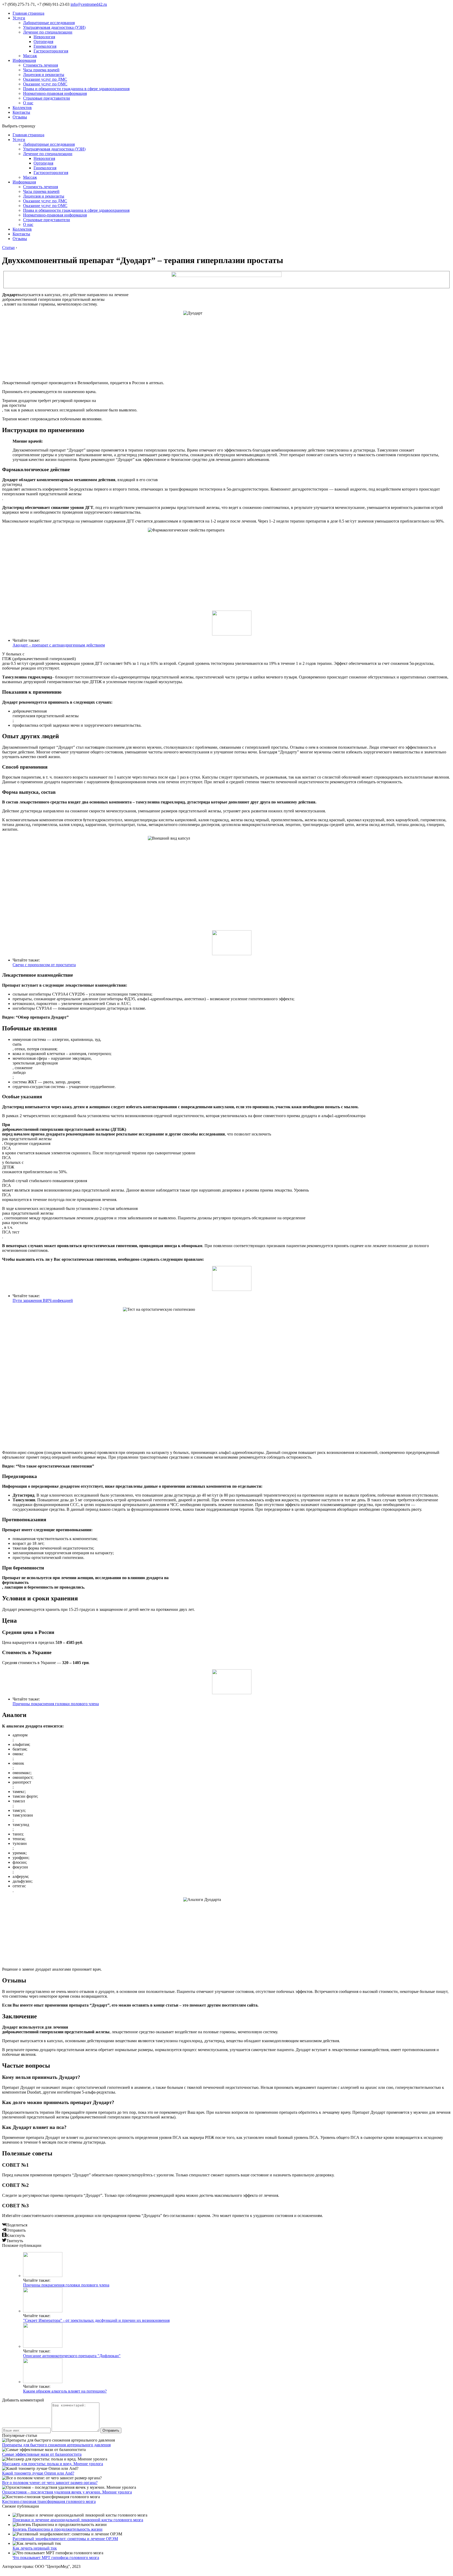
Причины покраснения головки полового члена (56, 1704)
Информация (24, 60)
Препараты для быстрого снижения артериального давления (56, 2445)
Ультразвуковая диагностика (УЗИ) (54, 27)
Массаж (30, 56)
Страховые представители (47, 98)
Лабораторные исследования (49, 23)
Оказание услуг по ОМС (45, 84)
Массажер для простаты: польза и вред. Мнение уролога (53, 2464)
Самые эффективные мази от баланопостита (42, 2454)
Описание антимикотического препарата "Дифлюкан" (72, 2356)
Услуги (19, 18)
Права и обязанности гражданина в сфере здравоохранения (76, 89)
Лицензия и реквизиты (44, 75)
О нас (28, 103)
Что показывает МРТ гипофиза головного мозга (56, 2558)
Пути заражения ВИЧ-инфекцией (43, 1300)
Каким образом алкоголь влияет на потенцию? (65, 2391)
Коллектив (22, 108)
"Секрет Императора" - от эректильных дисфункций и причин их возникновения (96, 2320)
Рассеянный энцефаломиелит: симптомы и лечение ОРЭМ (65, 2539)
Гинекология (45, 46)
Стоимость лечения (41, 65)
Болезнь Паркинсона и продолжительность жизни (58, 2529)
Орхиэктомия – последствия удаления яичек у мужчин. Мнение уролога (67, 2492)
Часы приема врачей (41, 70)
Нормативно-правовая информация (55, 93)
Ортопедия (43, 42)
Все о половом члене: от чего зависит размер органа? (50, 2483)
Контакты (21, 112)
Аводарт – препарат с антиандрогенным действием (59, 645)
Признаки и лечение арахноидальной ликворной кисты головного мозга (78, 2520)
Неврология (44, 37)
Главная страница (28, 13)
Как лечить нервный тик (35, 2548)
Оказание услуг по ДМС (45, 79)
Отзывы (20, 117)
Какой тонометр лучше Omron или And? (38, 2473)
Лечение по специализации (48, 32)
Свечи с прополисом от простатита (44, 965)
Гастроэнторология (51, 51)
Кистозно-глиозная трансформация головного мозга (49, 2501)
